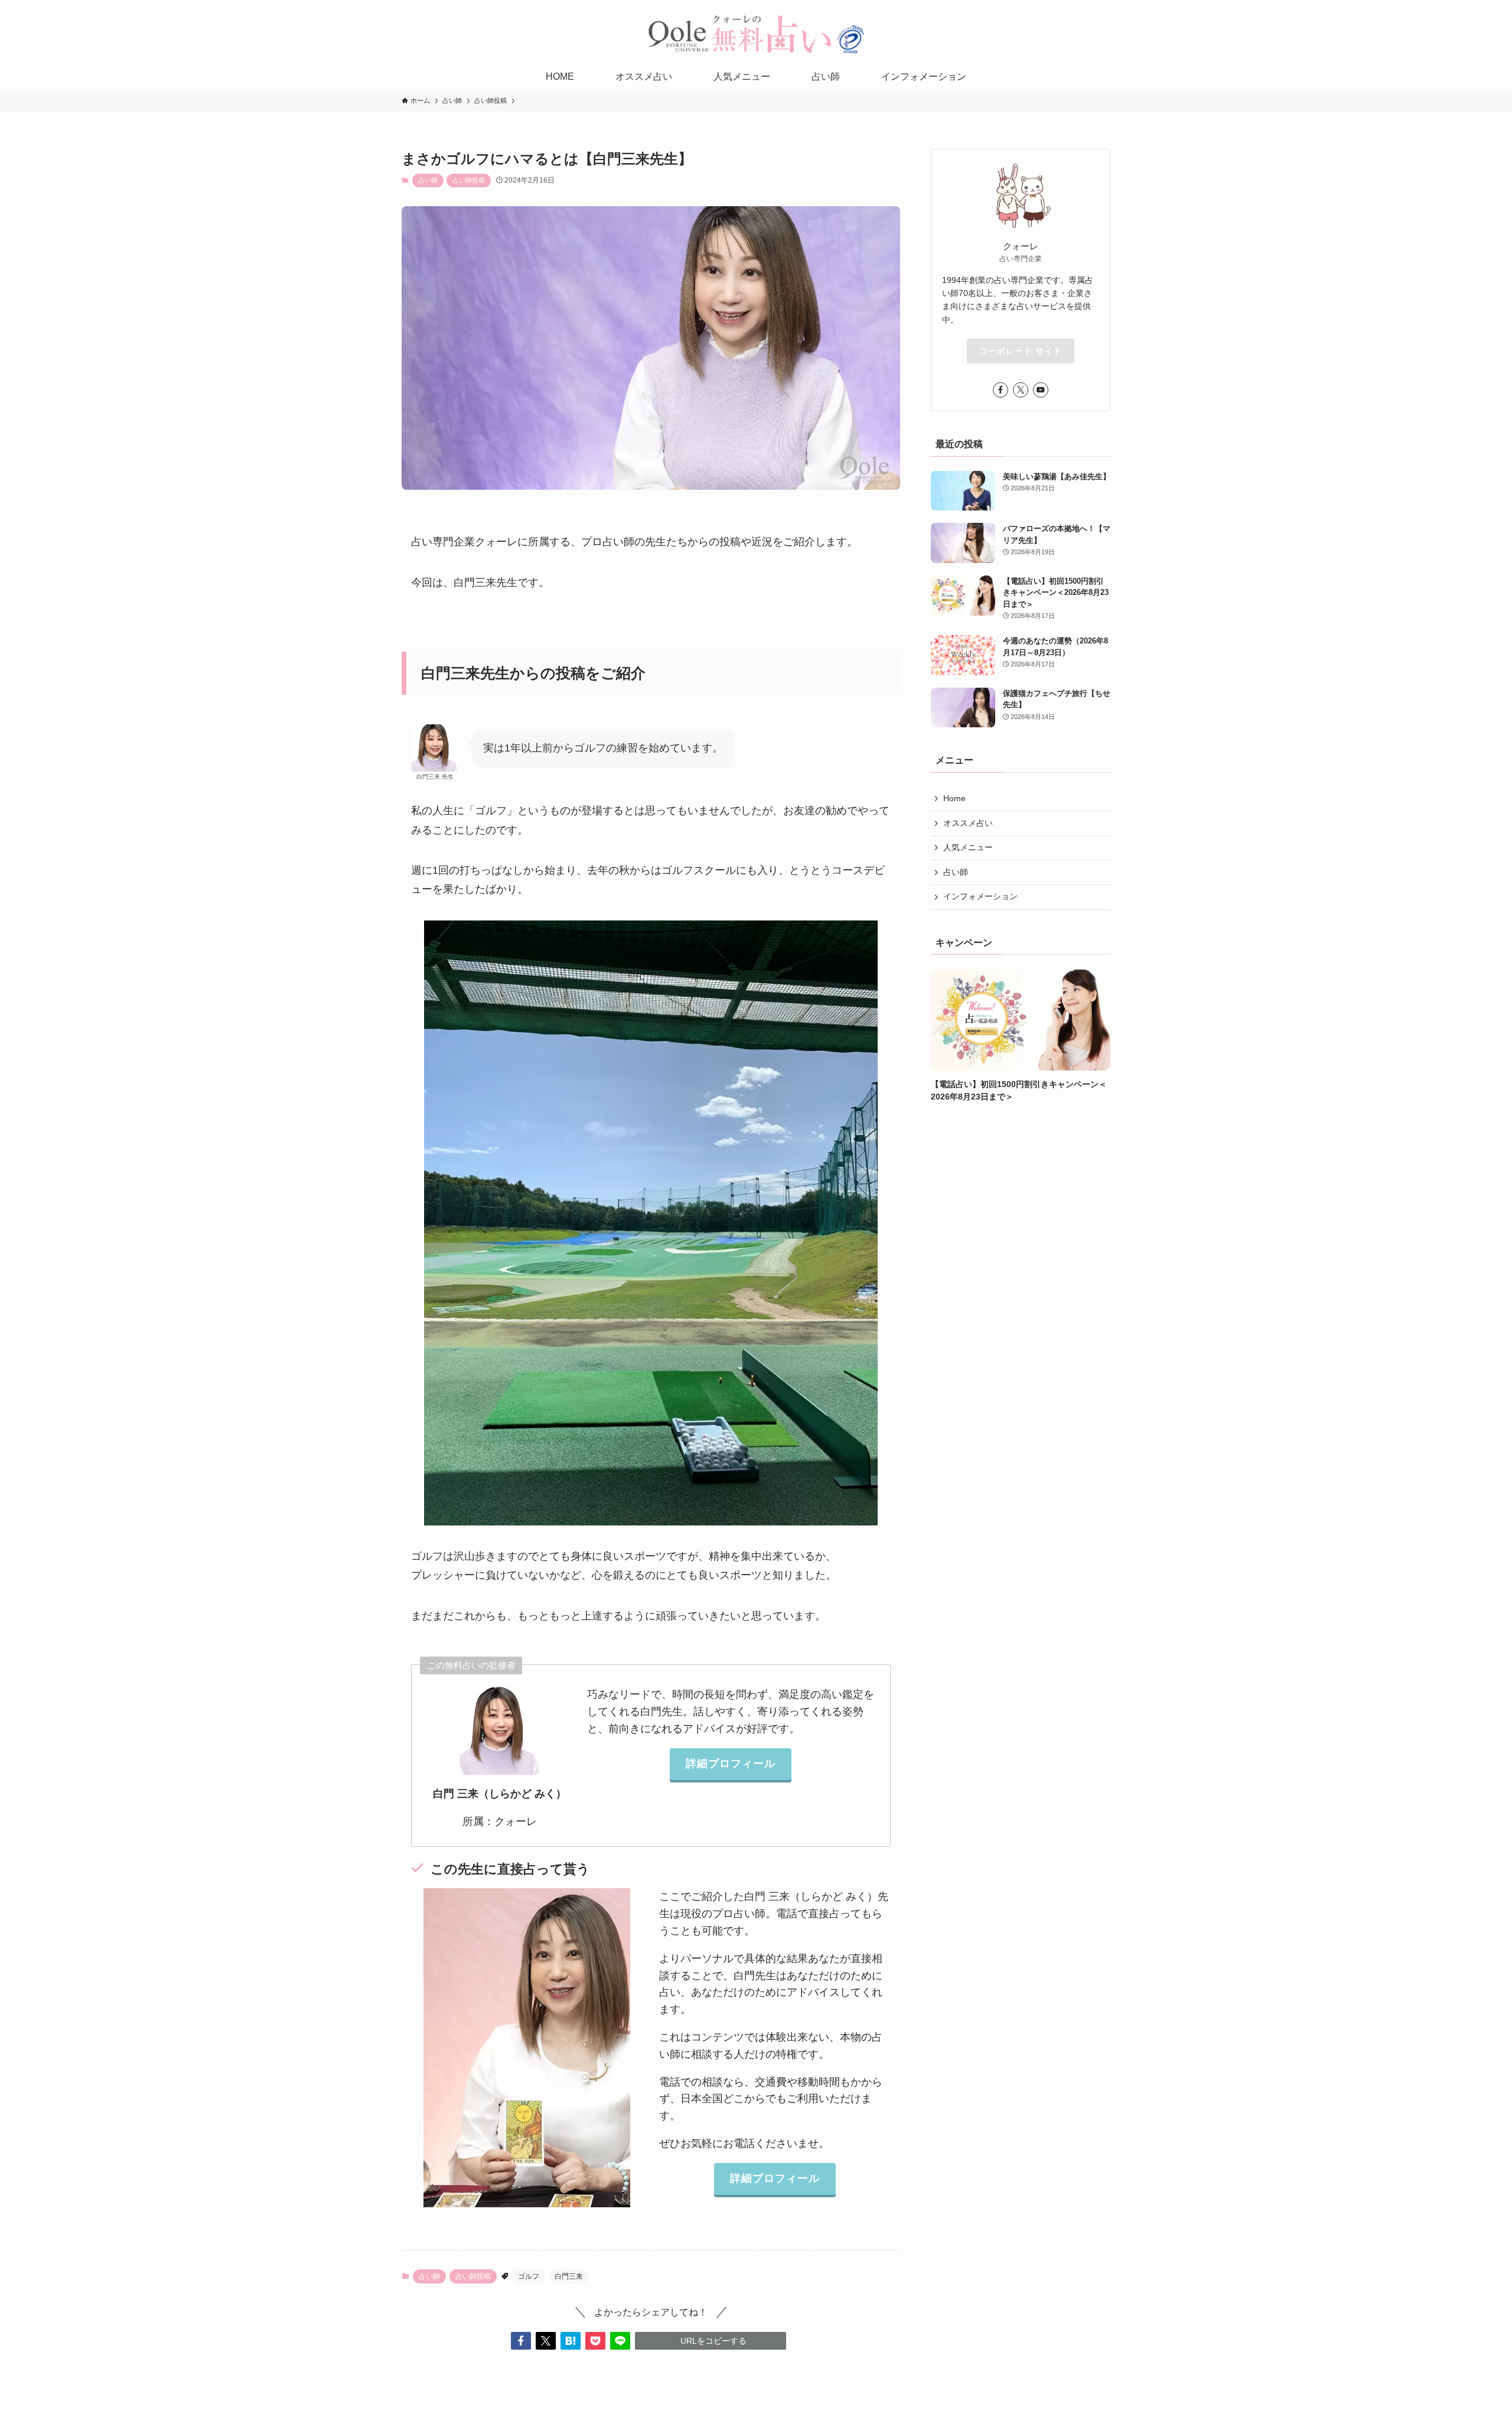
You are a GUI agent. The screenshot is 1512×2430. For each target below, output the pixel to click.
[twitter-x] (1021, 390)
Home (954, 799)
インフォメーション (980, 897)
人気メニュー (968, 848)
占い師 (428, 180)
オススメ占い (968, 823)
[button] (521, 2341)
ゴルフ (529, 2276)
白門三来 (569, 2276)
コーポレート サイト (1021, 351)
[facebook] (1001, 390)
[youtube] (1041, 390)
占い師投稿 (469, 180)
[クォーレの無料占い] (756, 34)
